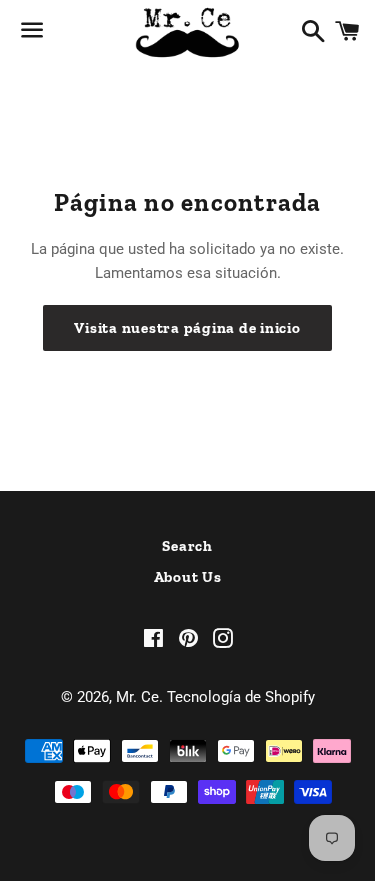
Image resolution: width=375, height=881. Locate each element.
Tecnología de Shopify (241, 697)
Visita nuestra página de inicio (187, 328)
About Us (188, 577)
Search (187, 546)
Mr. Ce (137, 697)
